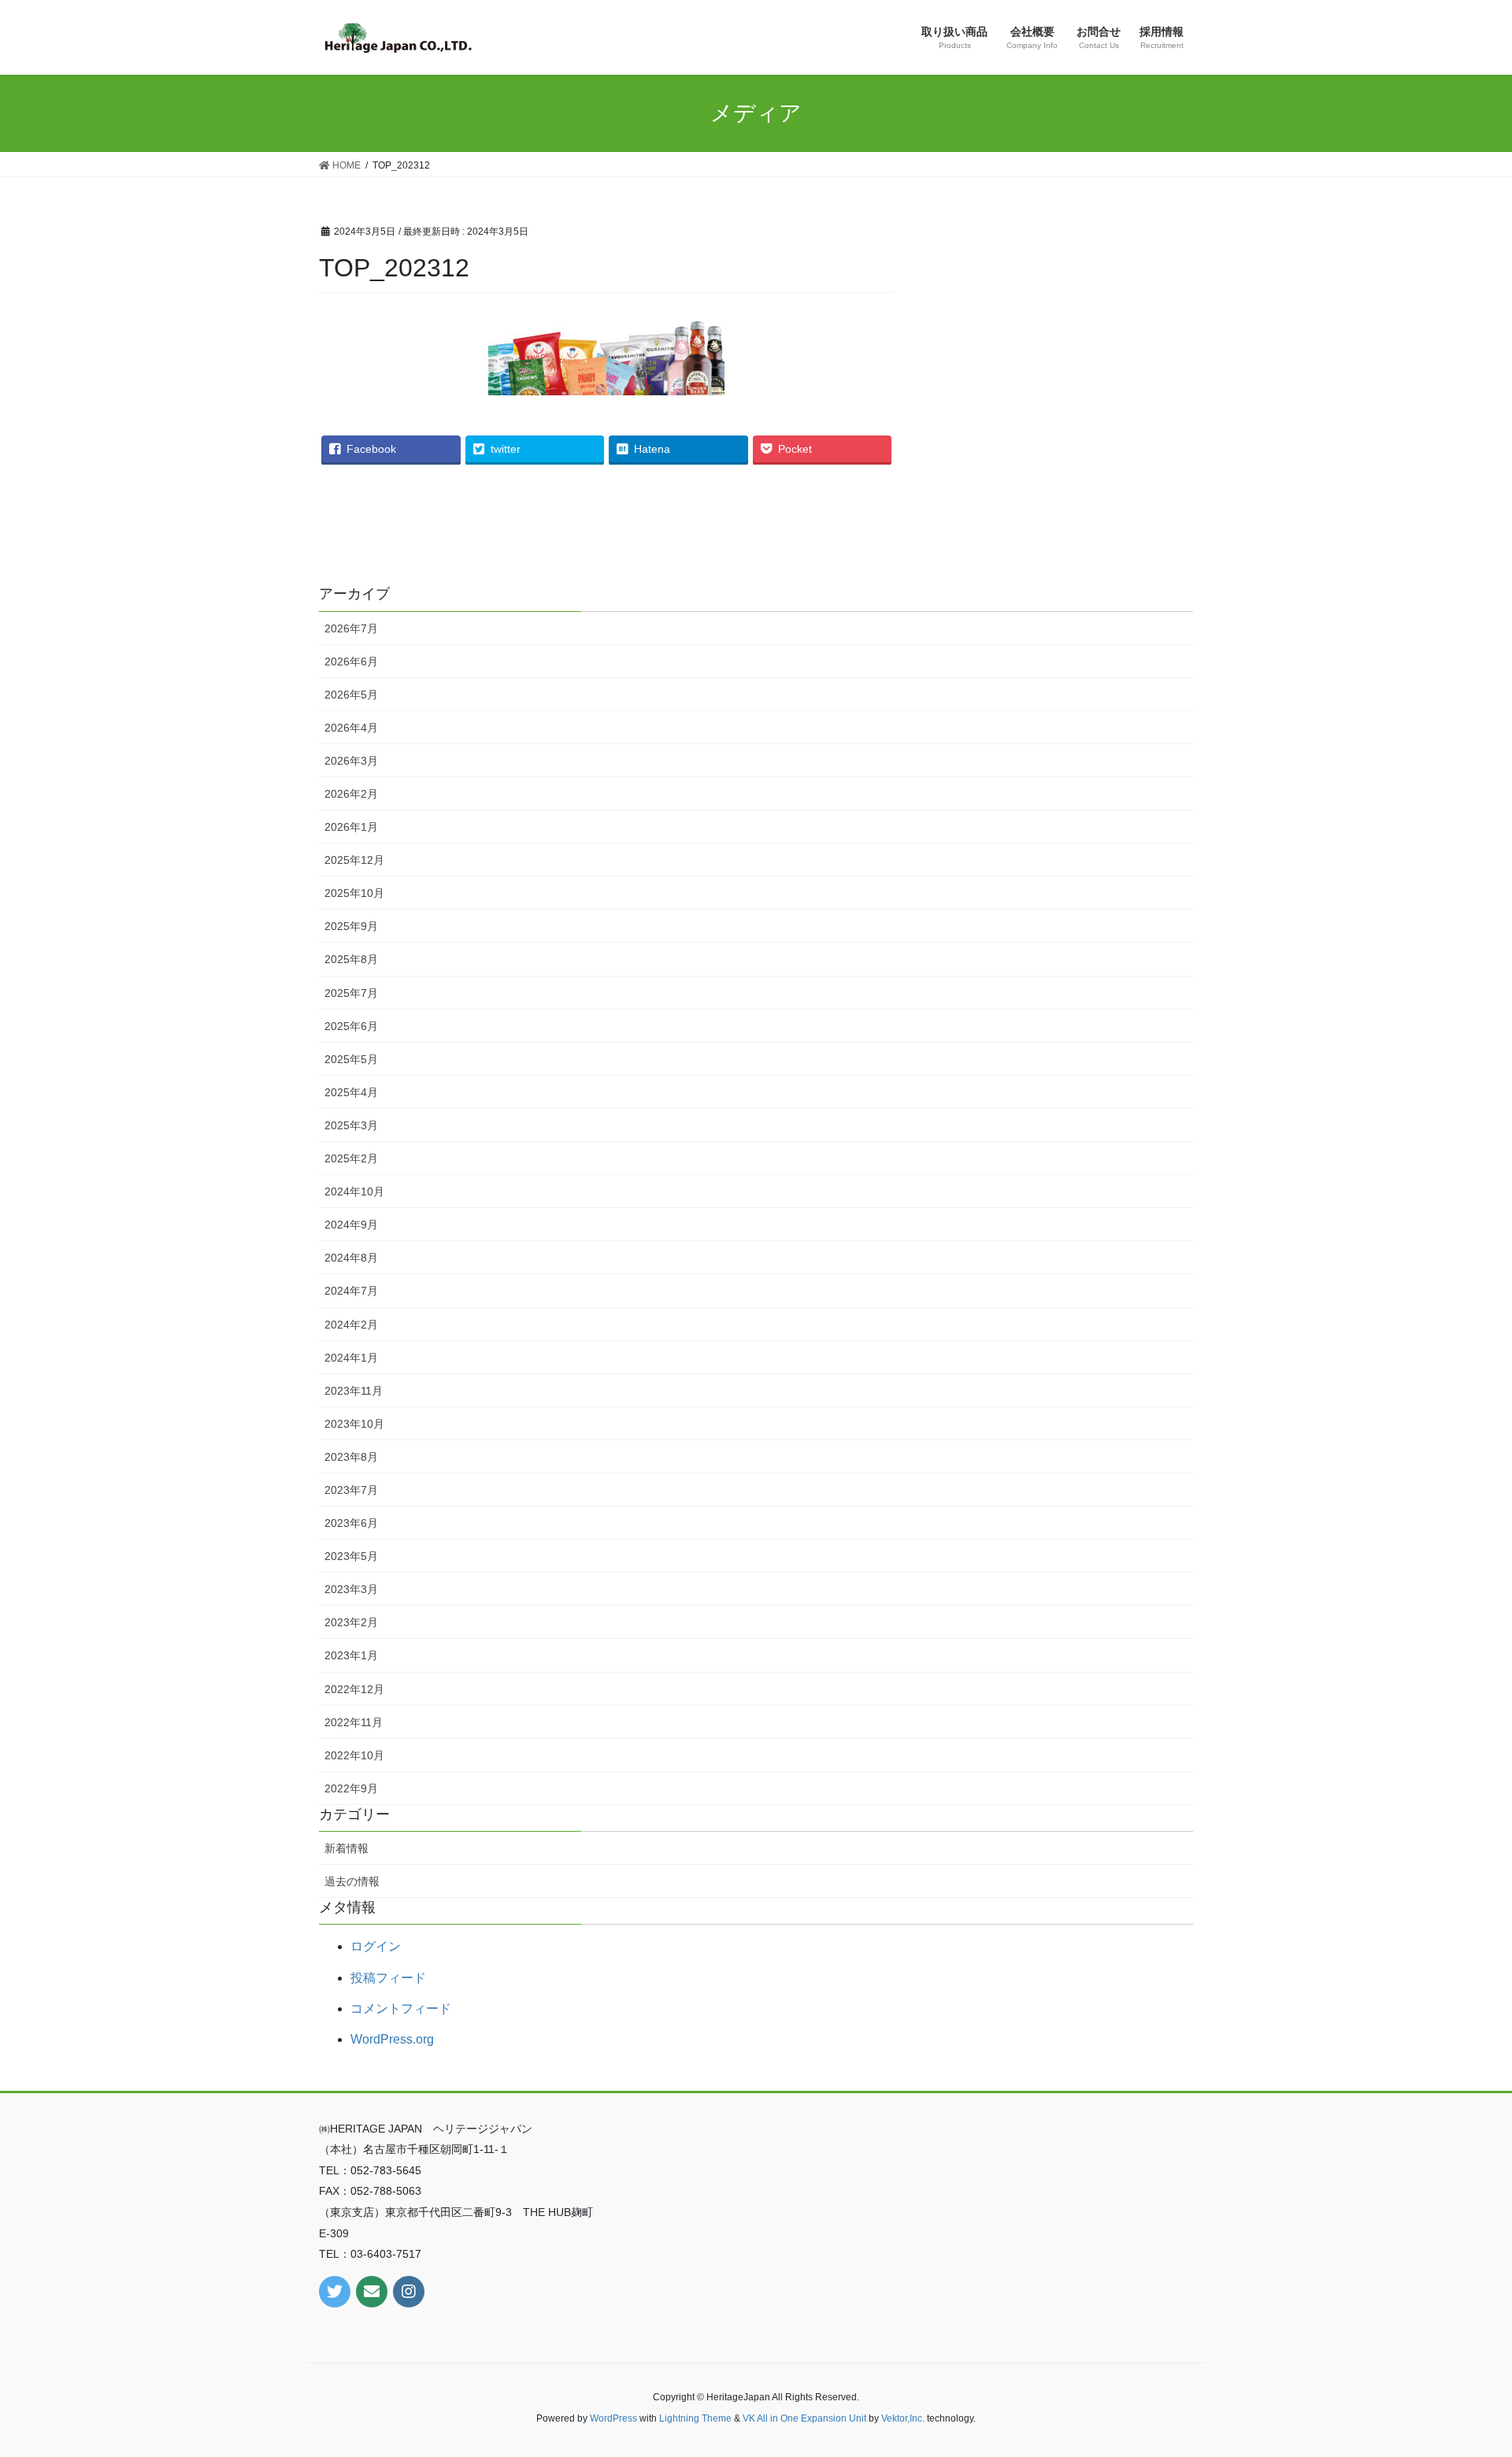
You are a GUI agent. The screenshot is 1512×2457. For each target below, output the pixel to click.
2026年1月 (351, 827)
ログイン (376, 1946)
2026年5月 (351, 695)
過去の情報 (352, 1881)
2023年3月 (351, 1589)
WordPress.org (392, 2039)
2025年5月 (351, 1059)
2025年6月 (351, 1026)
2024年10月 (354, 1191)
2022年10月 (354, 1755)
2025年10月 (354, 893)
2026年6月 (351, 661)
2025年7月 (351, 993)
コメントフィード (401, 2009)
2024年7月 (351, 1291)
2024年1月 (351, 1358)
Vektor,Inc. (903, 2418)
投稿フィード (388, 1978)
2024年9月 (351, 1225)
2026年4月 (351, 728)
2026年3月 (351, 761)
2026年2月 (351, 794)
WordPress (613, 2418)
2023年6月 (351, 1523)
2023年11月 (354, 1391)
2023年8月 (351, 1457)
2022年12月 (354, 1689)
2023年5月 (351, 1556)
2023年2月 (351, 1622)
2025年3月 (351, 1125)
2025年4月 (351, 1092)
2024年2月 (351, 1325)
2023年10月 (354, 1424)
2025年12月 (354, 860)
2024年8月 (351, 1258)
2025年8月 (351, 959)
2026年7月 (351, 628)
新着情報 (346, 1848)
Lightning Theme (695, 2418)
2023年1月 (351, 1655)
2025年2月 (351, 1158)
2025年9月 (351, 926)
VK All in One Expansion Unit (804, 2418)
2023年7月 (351, 1490)
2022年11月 (354, 1722)
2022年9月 (351, 1788)
